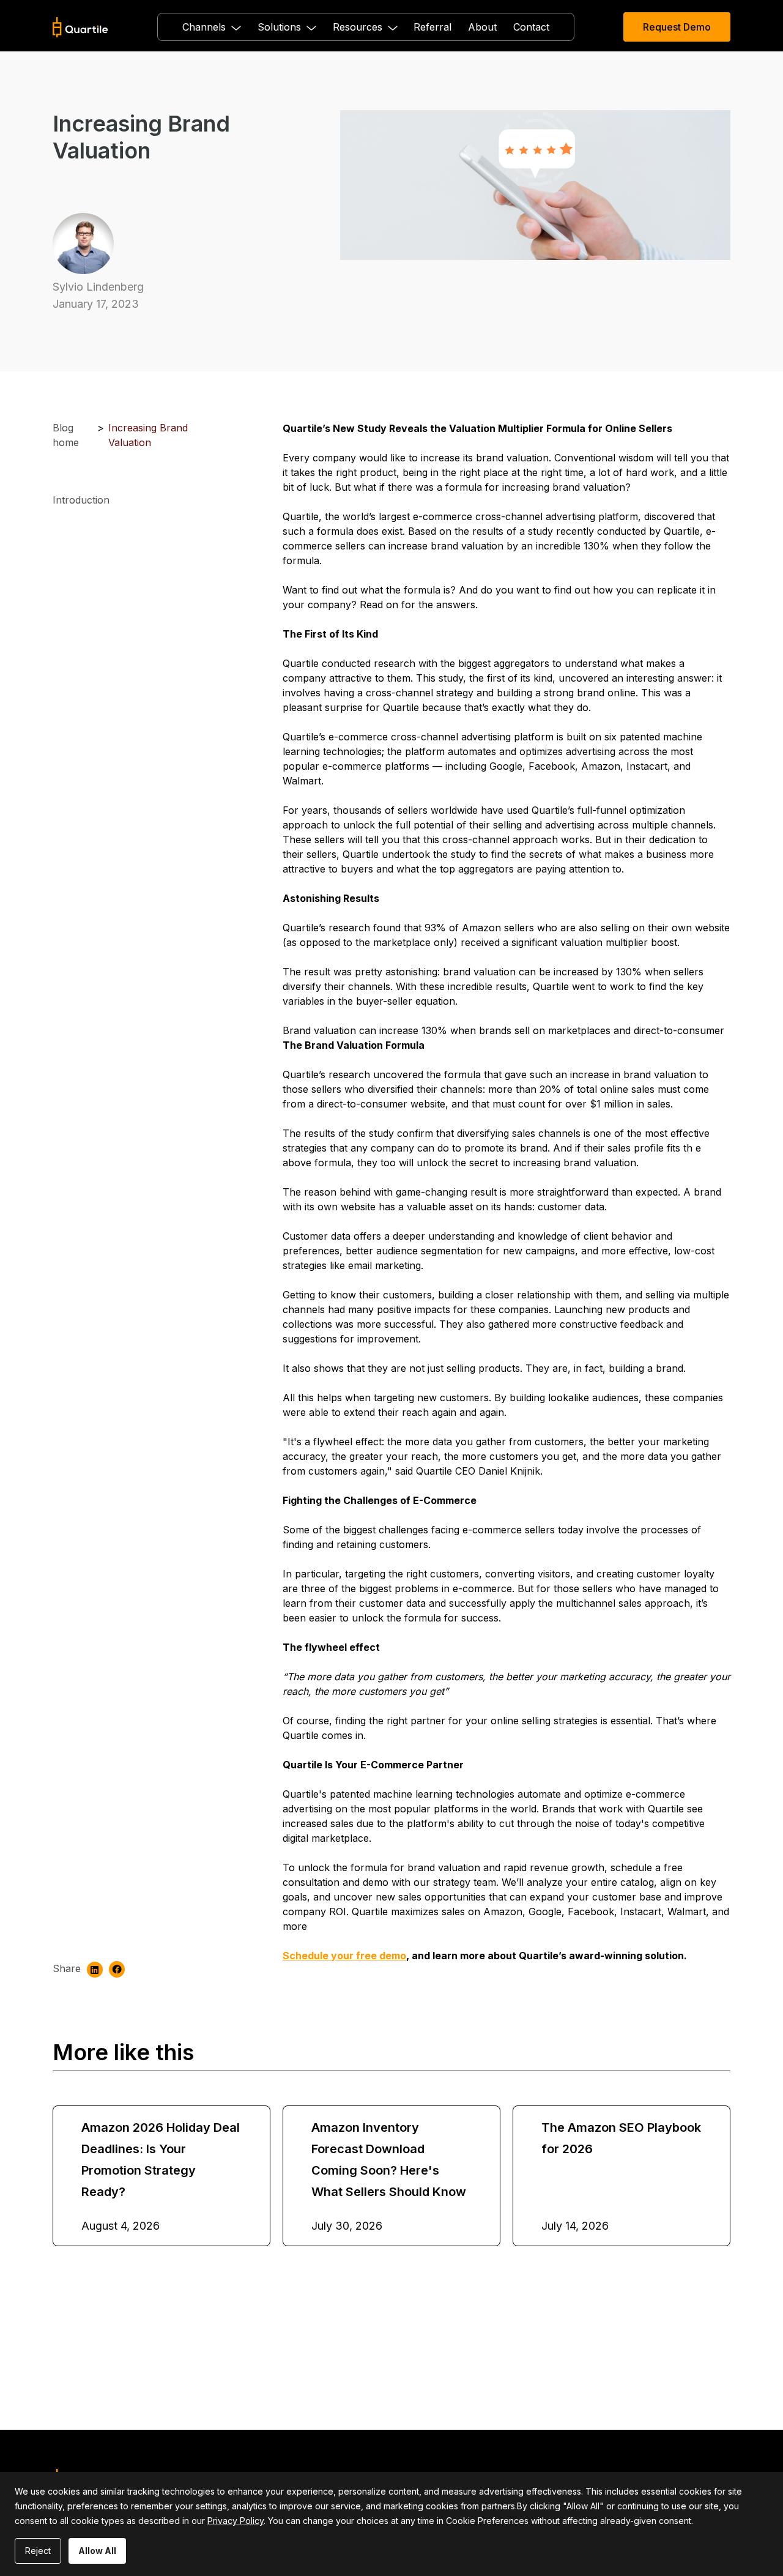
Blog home (66, 435)
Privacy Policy (236, 2521)
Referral (432, 27)
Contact (531, 27)
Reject (38, 2551)
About (482, 27)
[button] (212, 27)
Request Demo (677, 27)
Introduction (81, 500)
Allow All (97, 2551)
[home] (80, 27)
